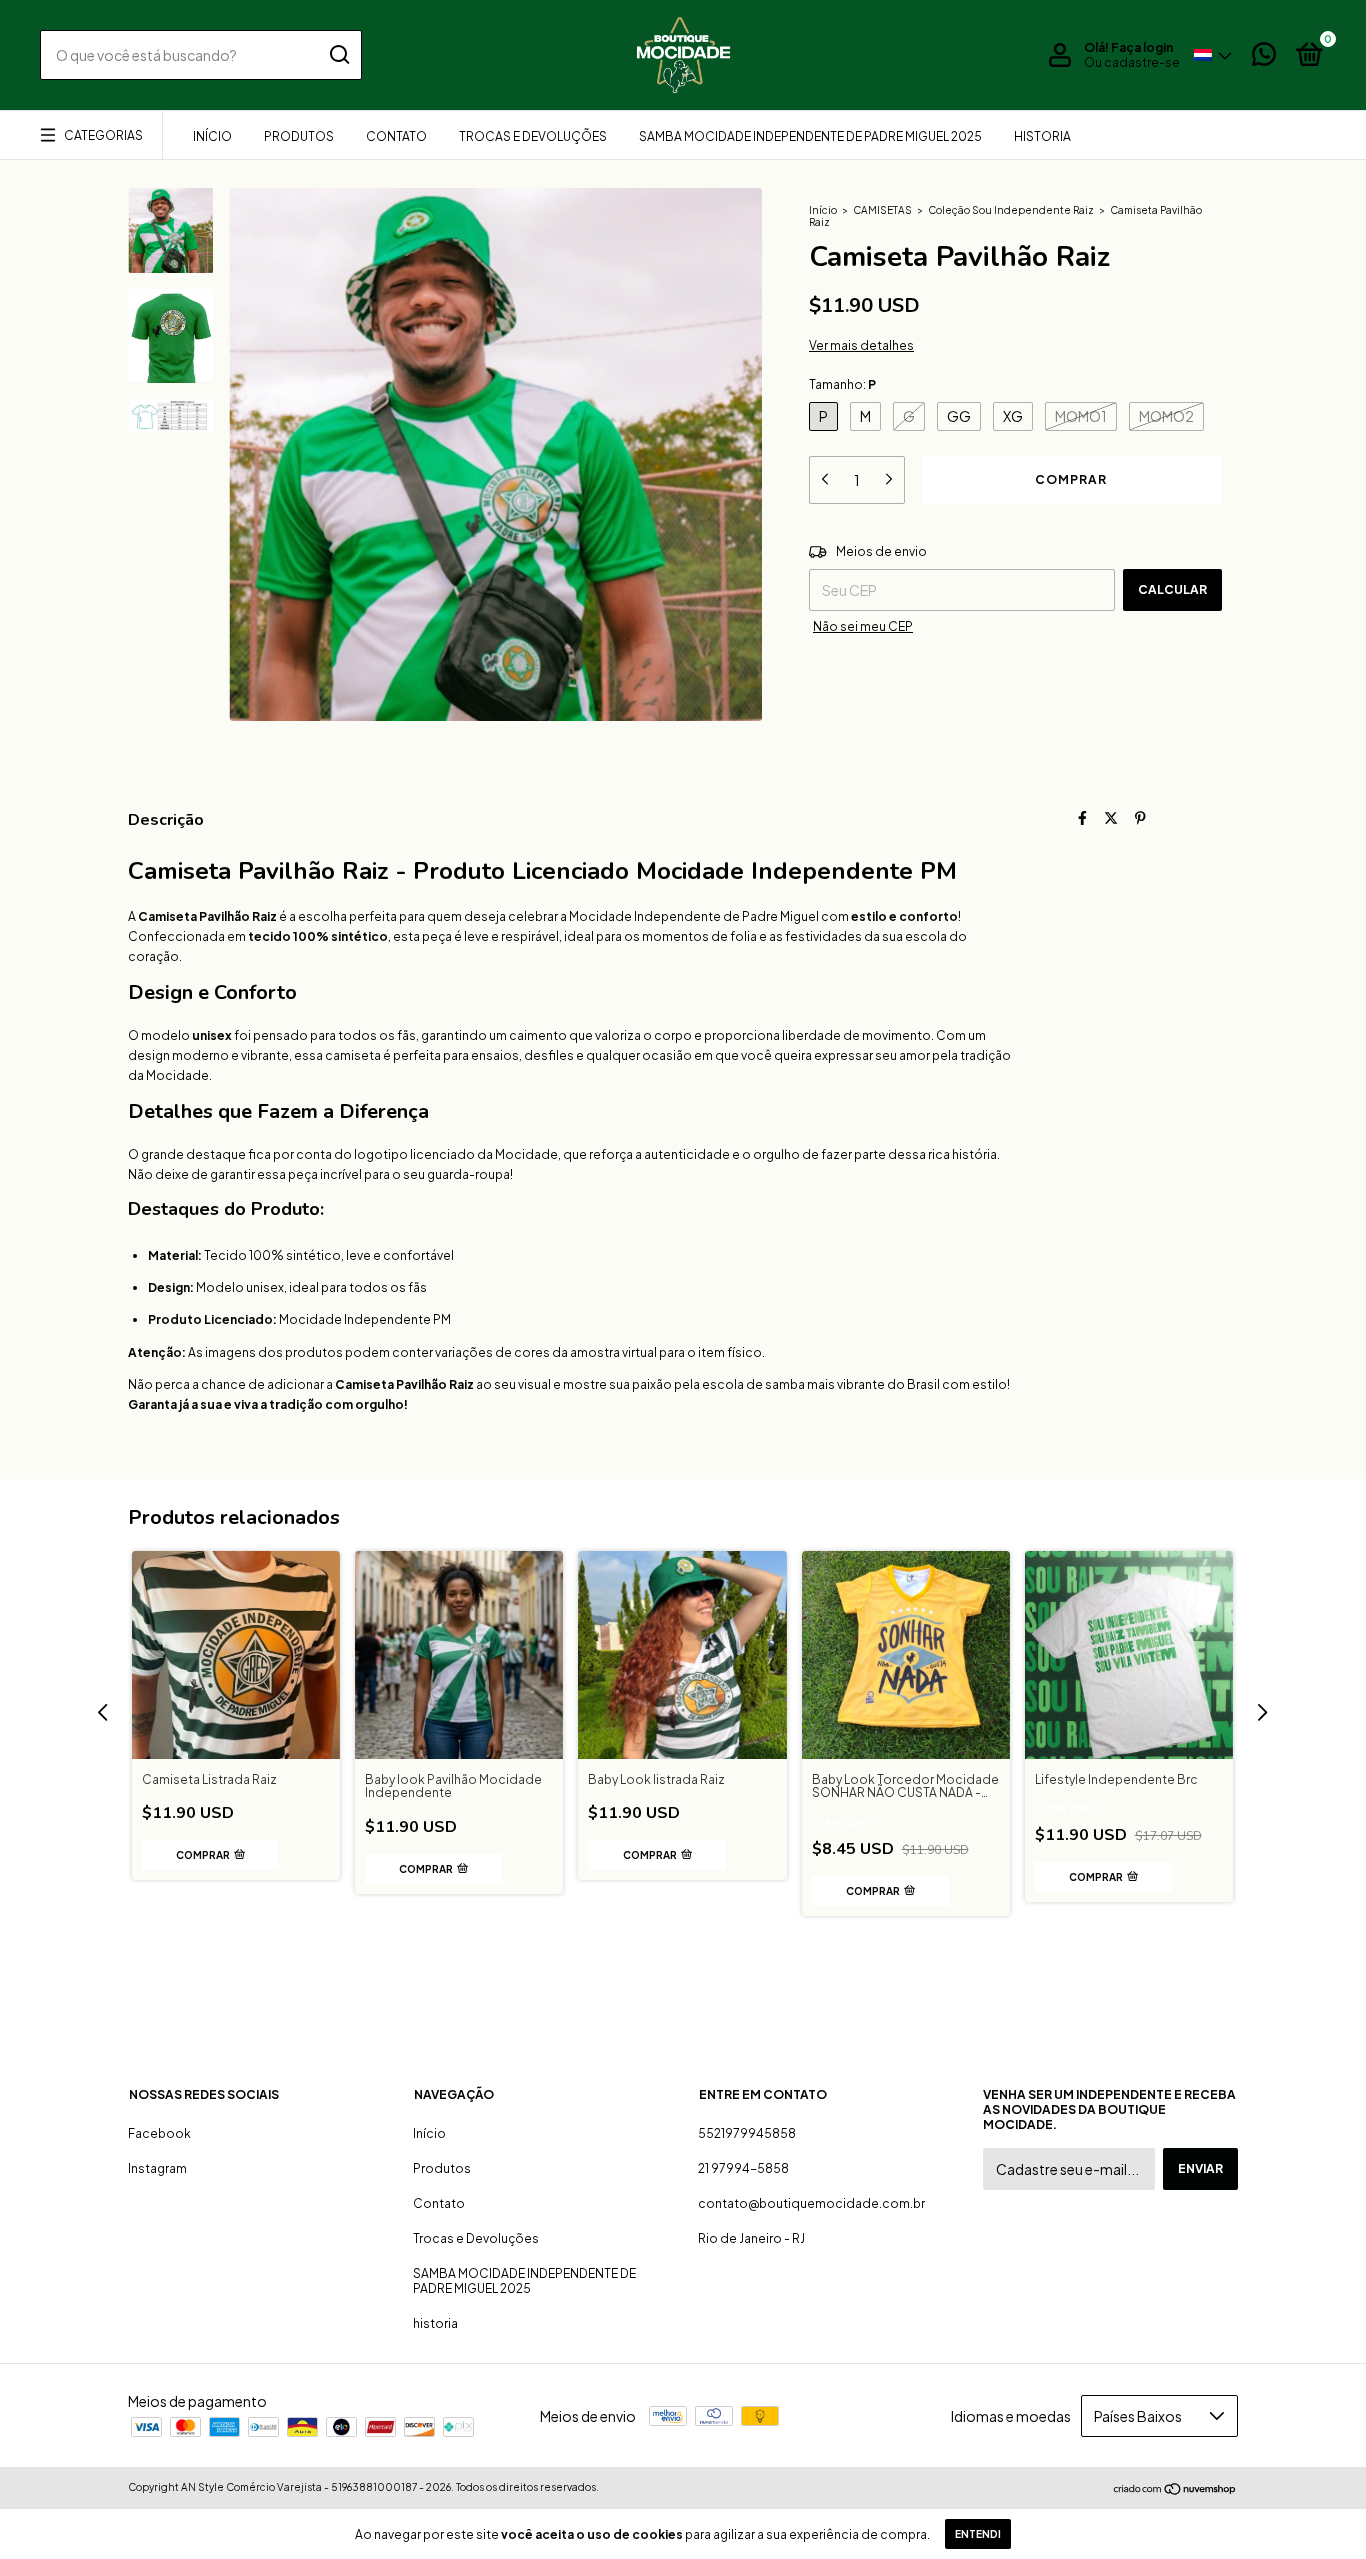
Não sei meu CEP (863, 626)
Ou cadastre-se (1132, 62)
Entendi (978, 2534)
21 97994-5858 (743, 2168)
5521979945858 (747, 2133)
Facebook (159, 2133)
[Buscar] (338, 55)
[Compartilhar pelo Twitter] (1111, 818)
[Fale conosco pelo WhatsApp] (1264, 58)
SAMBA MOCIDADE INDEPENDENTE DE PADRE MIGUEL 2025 (810, 136)
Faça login (1142, 47)
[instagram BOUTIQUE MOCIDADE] (683, 2000)
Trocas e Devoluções (533, 136)
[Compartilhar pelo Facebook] (1082, 818)
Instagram (157, 2168)
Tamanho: (842, 384)
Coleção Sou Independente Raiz (1011, 210)
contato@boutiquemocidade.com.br (811, 2203)
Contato (396, 136)
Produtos (299, 136)
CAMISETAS (882, 210)
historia (1042, 136)
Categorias (103, 135)
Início (212, 136)
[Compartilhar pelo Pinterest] (1140, 818)
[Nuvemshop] (1175, 2489)
